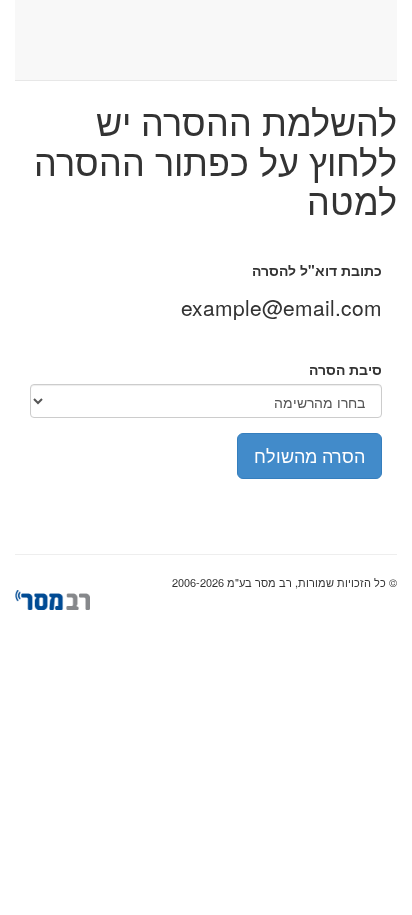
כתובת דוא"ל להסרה (317, 270)
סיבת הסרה (345, 369)
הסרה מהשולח (309, 455)
